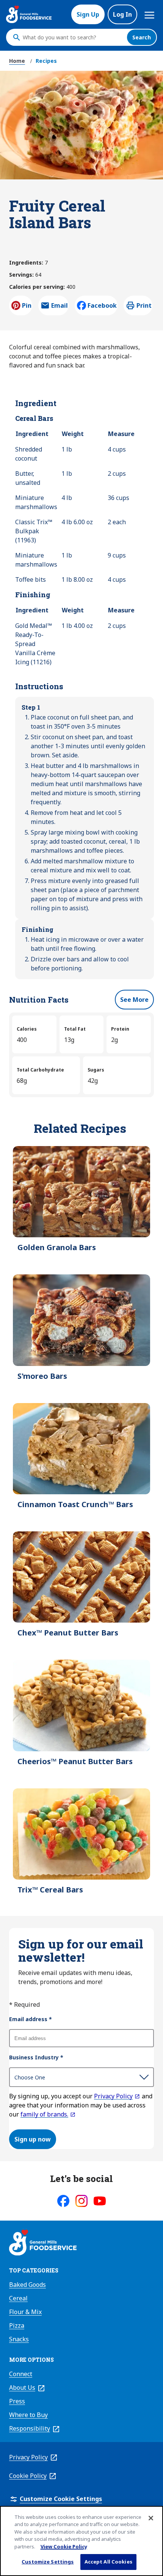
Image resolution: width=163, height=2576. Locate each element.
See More (134, 1000)
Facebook (102, 305)
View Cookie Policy (64, 2546)
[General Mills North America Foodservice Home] (29, 14)
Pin (27, 305)
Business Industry (36, 2057)
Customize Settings (48, 2562)
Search (142, 37)
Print (144, 305)
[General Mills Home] (43, 2244)
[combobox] (73, 37)
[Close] (151, 2518)
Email (60, 308)
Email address (31, 2019)
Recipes (46, 61)
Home (17, 61)
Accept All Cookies (108, 2562)
